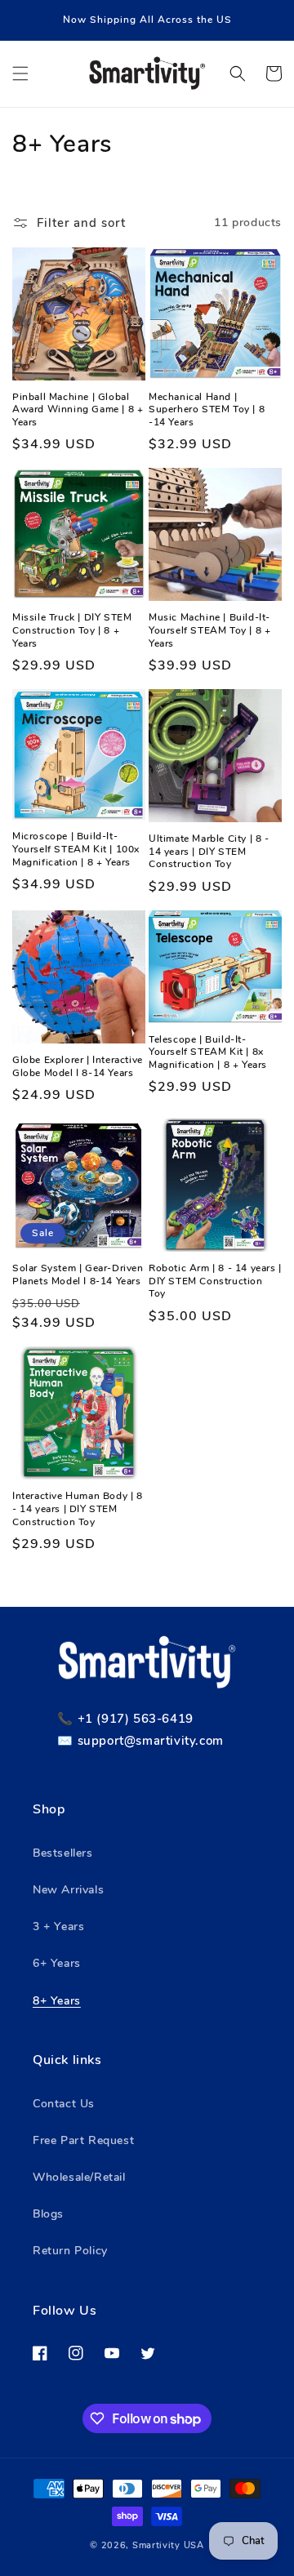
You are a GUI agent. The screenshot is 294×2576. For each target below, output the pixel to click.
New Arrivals (68, 1890)
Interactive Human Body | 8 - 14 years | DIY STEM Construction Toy (78, 1509)
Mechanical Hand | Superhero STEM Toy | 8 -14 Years (207, 410)
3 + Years (58, 1926)
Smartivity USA (168, 2545)
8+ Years (57, 2001)
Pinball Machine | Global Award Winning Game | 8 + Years (78, 410)
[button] (20, 73)
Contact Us (64, 2104)
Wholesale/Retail (79, 2177)
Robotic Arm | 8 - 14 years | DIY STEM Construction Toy (215, 1281)
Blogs (48, 2214)
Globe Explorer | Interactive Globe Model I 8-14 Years (78, 1067)
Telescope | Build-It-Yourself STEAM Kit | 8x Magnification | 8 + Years (208, 1052)
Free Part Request (83, 2140)
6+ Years (57, 1963)
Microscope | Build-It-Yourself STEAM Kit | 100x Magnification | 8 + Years (76, 849)
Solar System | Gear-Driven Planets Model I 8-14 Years (78, 1275)
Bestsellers (63, 1853)
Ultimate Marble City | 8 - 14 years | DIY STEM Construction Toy (209, 852)
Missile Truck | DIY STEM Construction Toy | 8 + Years (72, 630)
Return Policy (70, 2251)
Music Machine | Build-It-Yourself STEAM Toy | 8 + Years (209, 630)
